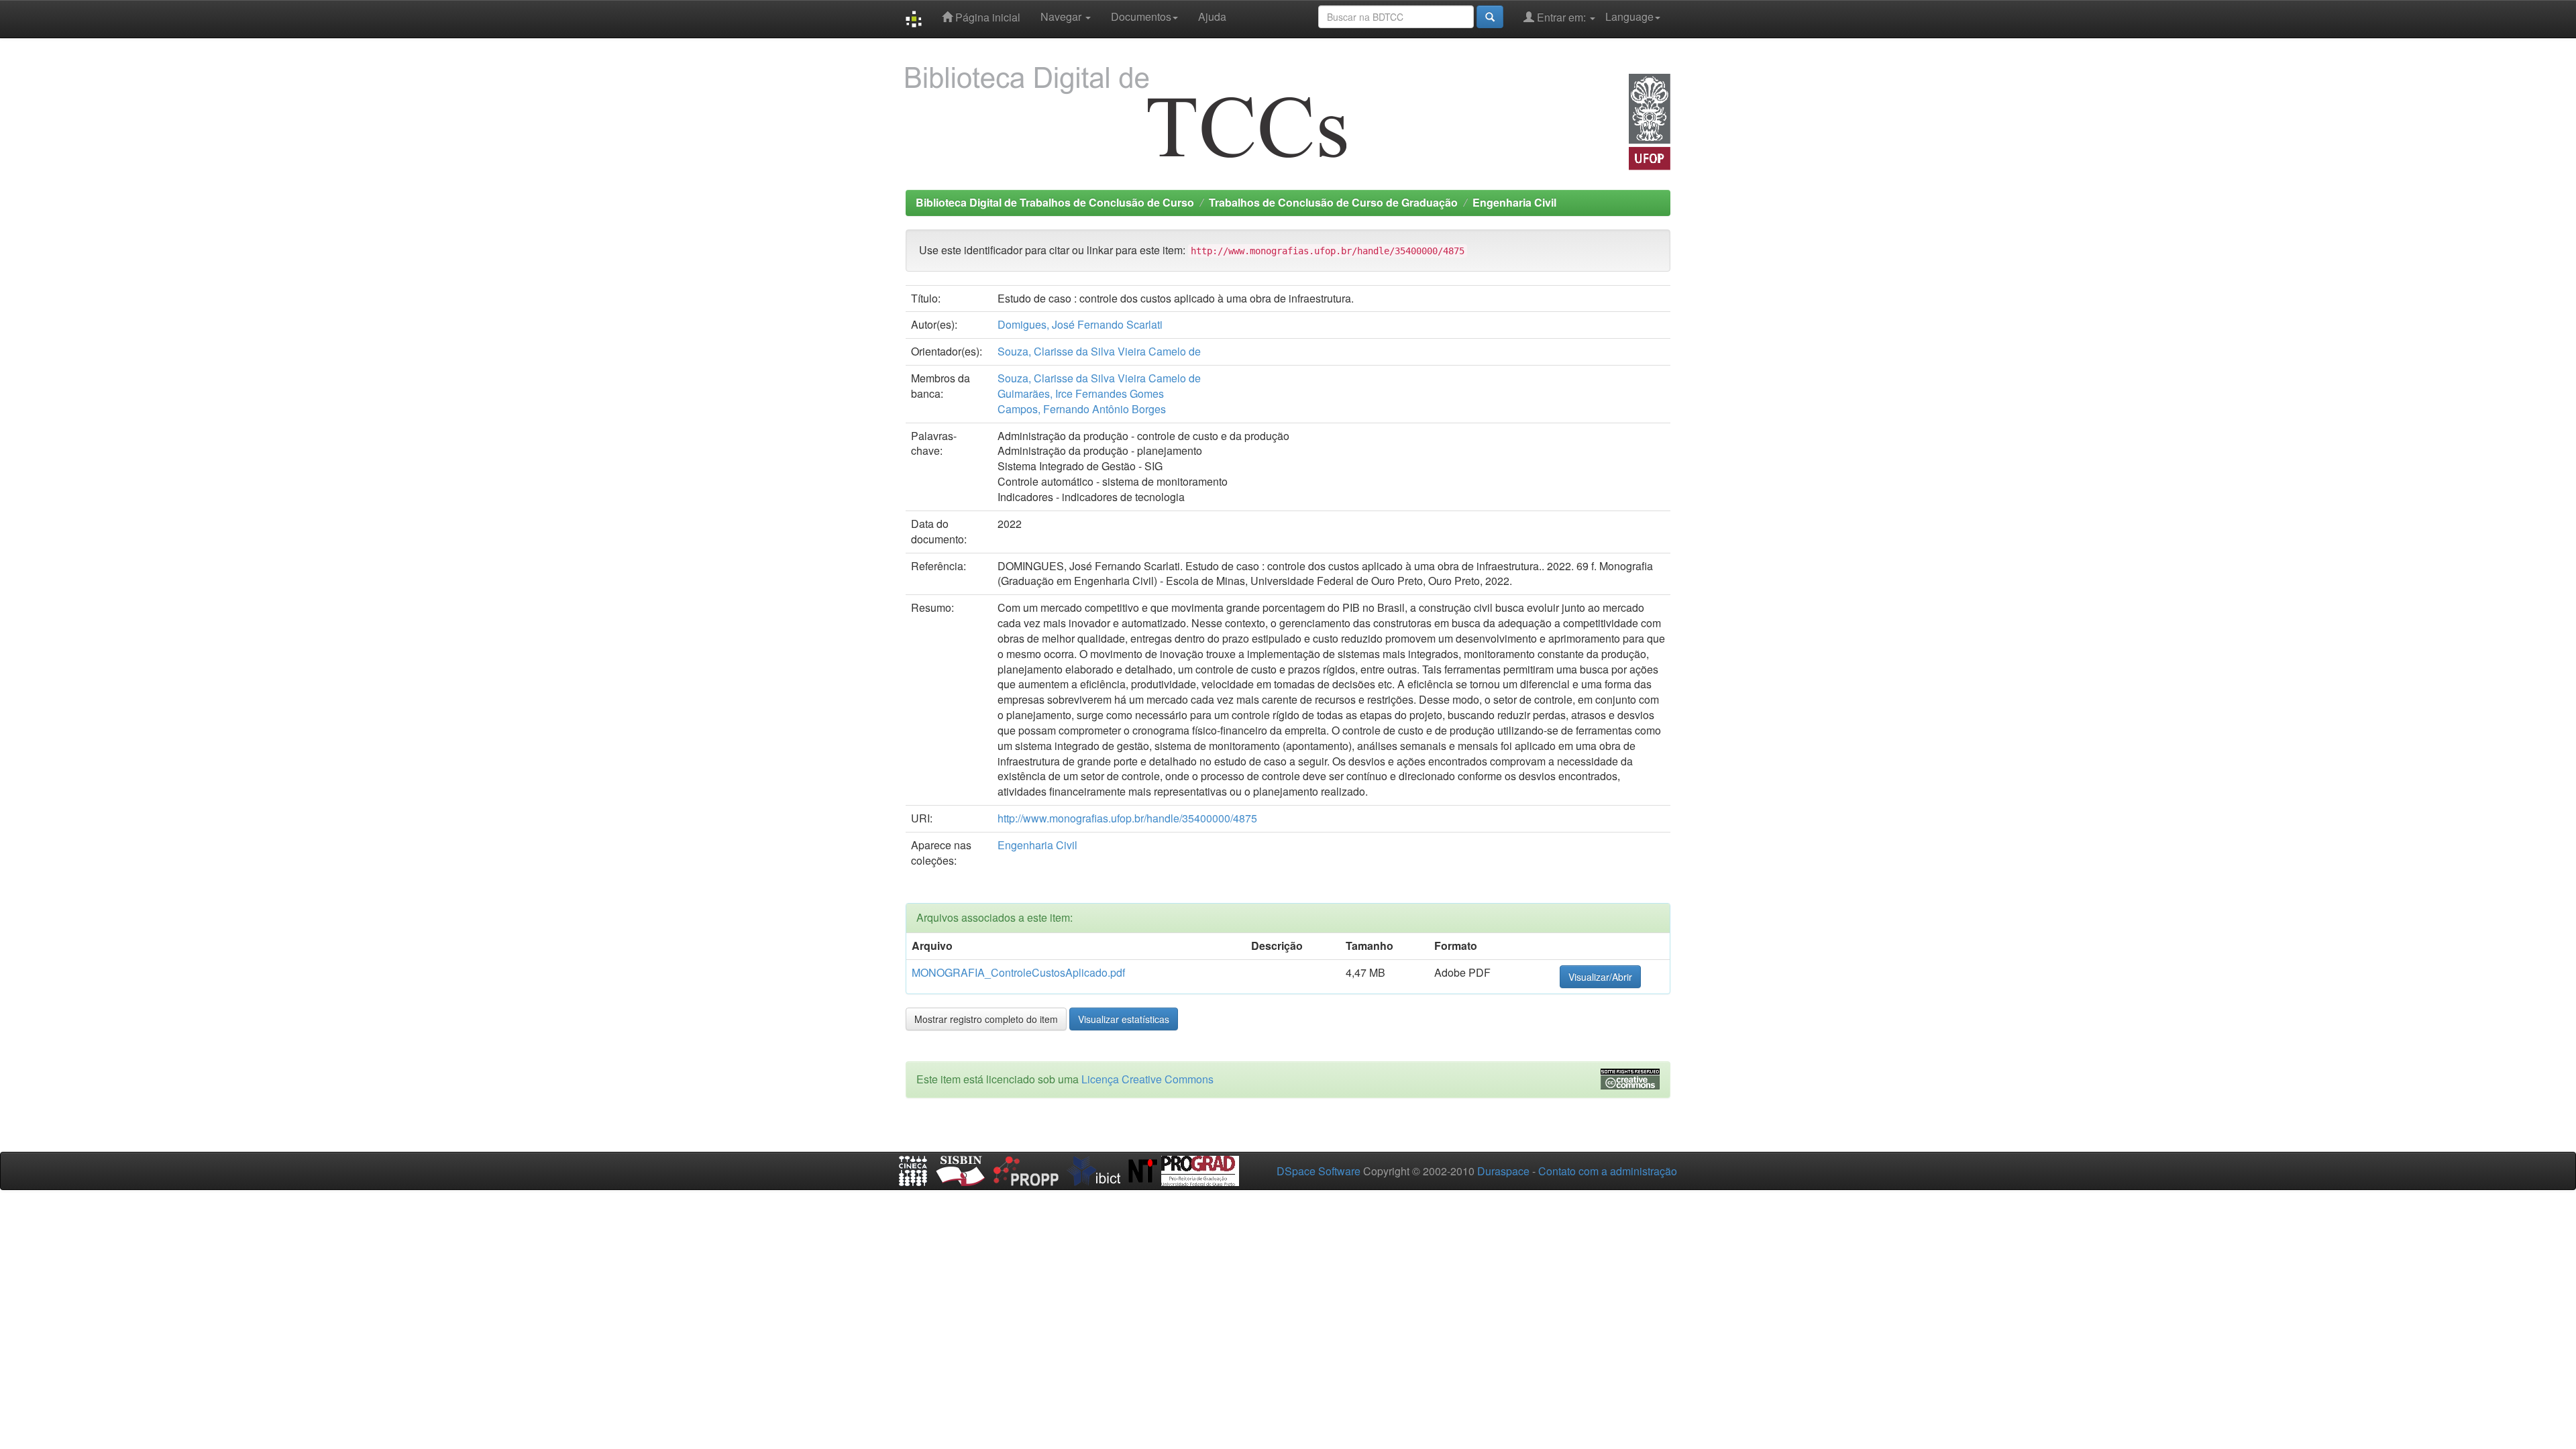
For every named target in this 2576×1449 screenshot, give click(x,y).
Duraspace (1503, 1171)
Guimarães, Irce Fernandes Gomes (1081, 393)
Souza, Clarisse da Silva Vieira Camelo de (1099, 351)
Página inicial (986, 17)
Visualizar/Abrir (1600, 977)
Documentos (1141, 16)
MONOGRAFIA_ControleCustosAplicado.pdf (1018, 972)
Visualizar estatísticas (1124, 1019)
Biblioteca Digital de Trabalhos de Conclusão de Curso (1055, 202)
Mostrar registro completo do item (986, 1019)
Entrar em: (1561, 17)
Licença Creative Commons (1147, 1079)
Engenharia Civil (1514, 202)
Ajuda (1212, 16)
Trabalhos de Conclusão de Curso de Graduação (1333, 202)
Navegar (1062, 16)
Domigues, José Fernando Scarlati (1080, 324)
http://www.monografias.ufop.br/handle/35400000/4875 (1127, 818)
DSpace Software (1319, 1171)
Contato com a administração (1608, 1171)
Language (1629, 16)
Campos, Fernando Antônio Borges (1082, 409)
